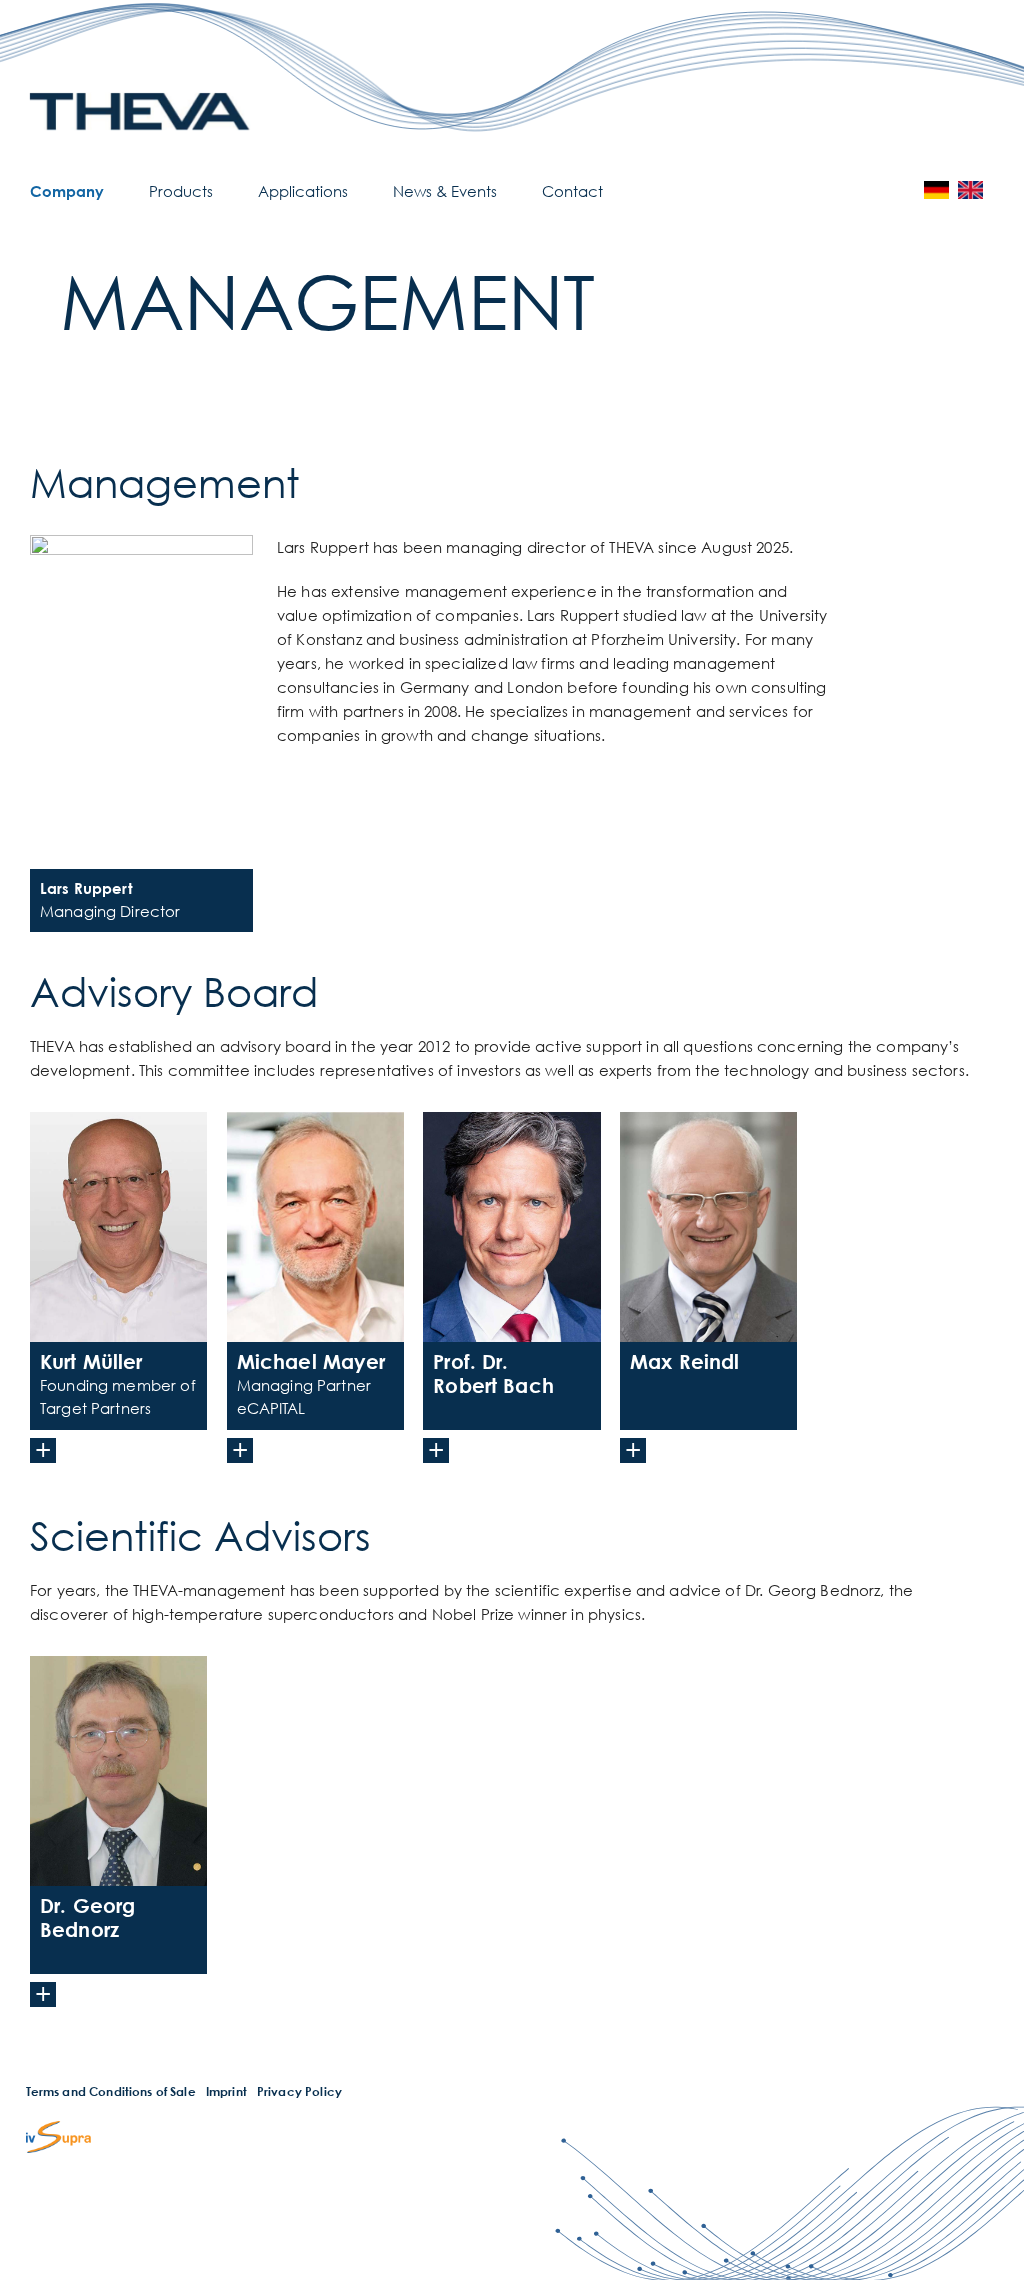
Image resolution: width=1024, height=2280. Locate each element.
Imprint (226, 2091)
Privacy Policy (299, 2091)
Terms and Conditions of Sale (111, 2091)
